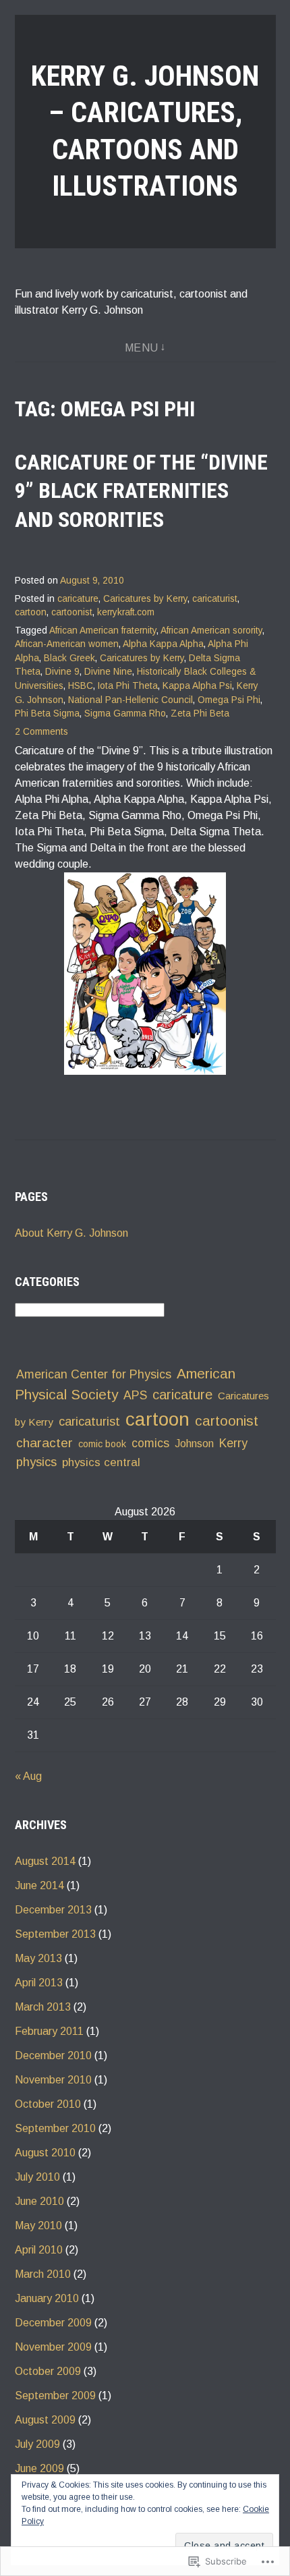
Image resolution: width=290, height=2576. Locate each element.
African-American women (67, 644)
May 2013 (38, 1958)
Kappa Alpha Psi (197, 686)
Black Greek (69, 658)
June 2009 (39, 2468)
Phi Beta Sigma (47, 713)
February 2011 (49, 2031)
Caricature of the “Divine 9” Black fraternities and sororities (141, 491)
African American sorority (211, 631)
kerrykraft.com (126, 612)
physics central (101, 1462)
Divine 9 (62, 672)
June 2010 (39, 2201)
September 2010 (55, 2128)
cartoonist (72, 612)
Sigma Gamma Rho (125, 713)
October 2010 (48, 2104)
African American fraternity (103, 631)
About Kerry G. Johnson (71, 1233)
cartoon (31, 612)
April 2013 (39, 1983)
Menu (142, 348)
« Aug (28, 1776)
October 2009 (48, 2371)
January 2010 (47, 2298)
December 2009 (53, 2323)
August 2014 (45, 1861)
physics (36, 1462)
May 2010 (38, 2225)
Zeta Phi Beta (200, 713)
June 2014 (39, 1885)
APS (135, 1395)
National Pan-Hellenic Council (130, 700)
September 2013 (55, 1934)
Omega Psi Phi (229, 700)
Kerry (233, 1443)
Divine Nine (108, 672)
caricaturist (215, 599)
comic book (102, 1444)
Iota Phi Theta (128, 686)
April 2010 (39, 2250)
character (45, 1443)
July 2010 (37, 2177)
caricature (78, 599)
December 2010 (53, 2055)
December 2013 (53, 1910)
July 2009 (37, 2444)
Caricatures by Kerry (145, 599)
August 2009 (45, 2420)
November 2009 (53, 2347)
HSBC (81, 686)
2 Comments (41, 732)
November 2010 (53, 2080)
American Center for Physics (94, 1374)
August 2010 (45, 2153)
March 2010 (43, 2274)
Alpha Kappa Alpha (163, 644)
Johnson (194, 1444)
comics (150, 1443)
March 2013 (43, 2007)
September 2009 (55, 2396)
